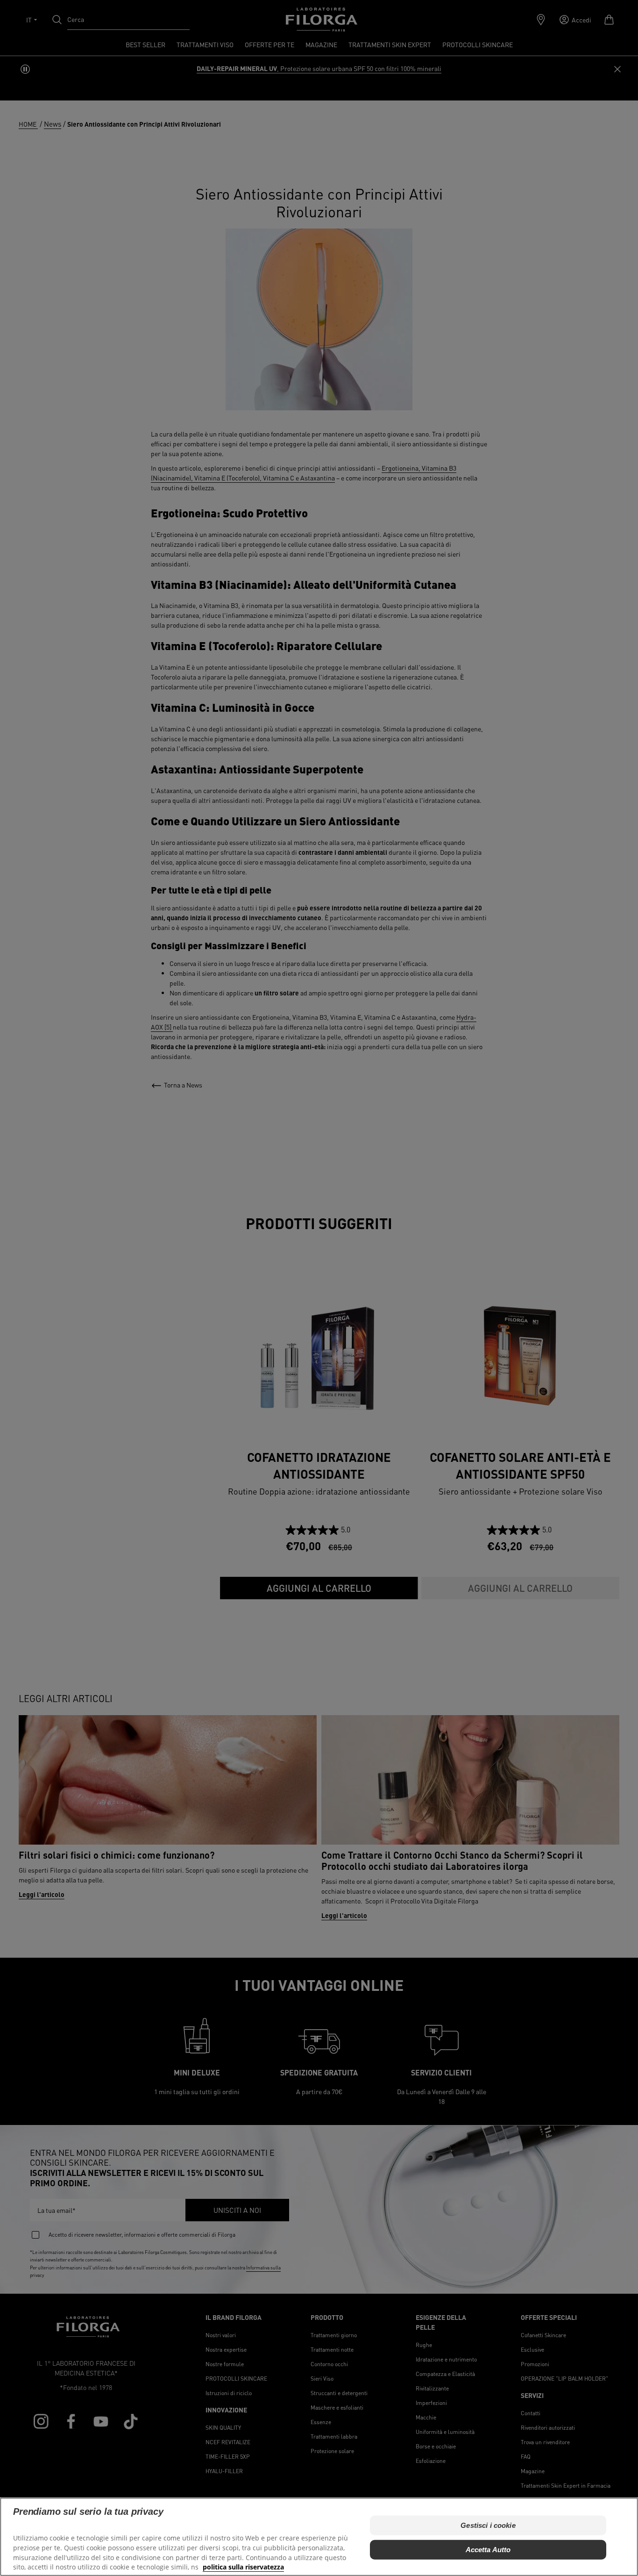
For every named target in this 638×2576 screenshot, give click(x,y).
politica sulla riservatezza (243, 2567)
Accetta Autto (488, 2549)
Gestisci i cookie (488, 2525)
